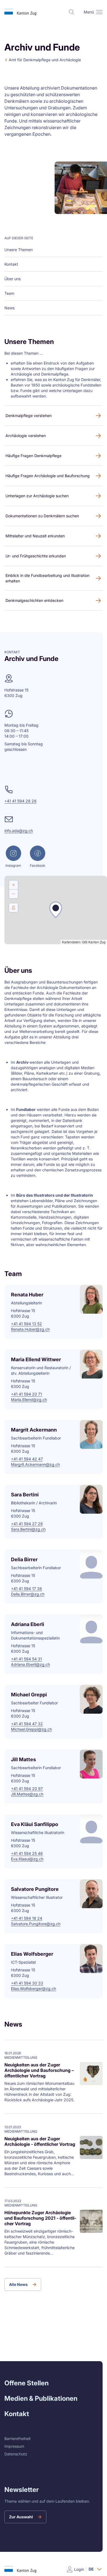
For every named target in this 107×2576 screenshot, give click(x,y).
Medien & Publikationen (41, 2398)
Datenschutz (16, 2454)
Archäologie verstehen (26, 436)
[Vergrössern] (13, 885)
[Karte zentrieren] (13, 908)
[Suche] (72, 12)
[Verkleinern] (13, 894)
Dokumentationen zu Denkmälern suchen (42, 516)
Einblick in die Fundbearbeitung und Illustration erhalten (47, 578)
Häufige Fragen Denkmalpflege (33, 456)
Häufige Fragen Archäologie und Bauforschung (48, 476)
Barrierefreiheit (18, 2439)
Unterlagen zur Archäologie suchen (37, 496)
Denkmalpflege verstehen (29, 416)
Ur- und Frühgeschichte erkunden (36, 556)
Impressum (14, 2446)
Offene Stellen (26, 2383)
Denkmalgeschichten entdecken (34, 600)
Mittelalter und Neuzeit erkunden (35, 536)
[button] (99, 12)
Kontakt (17, 2414)
